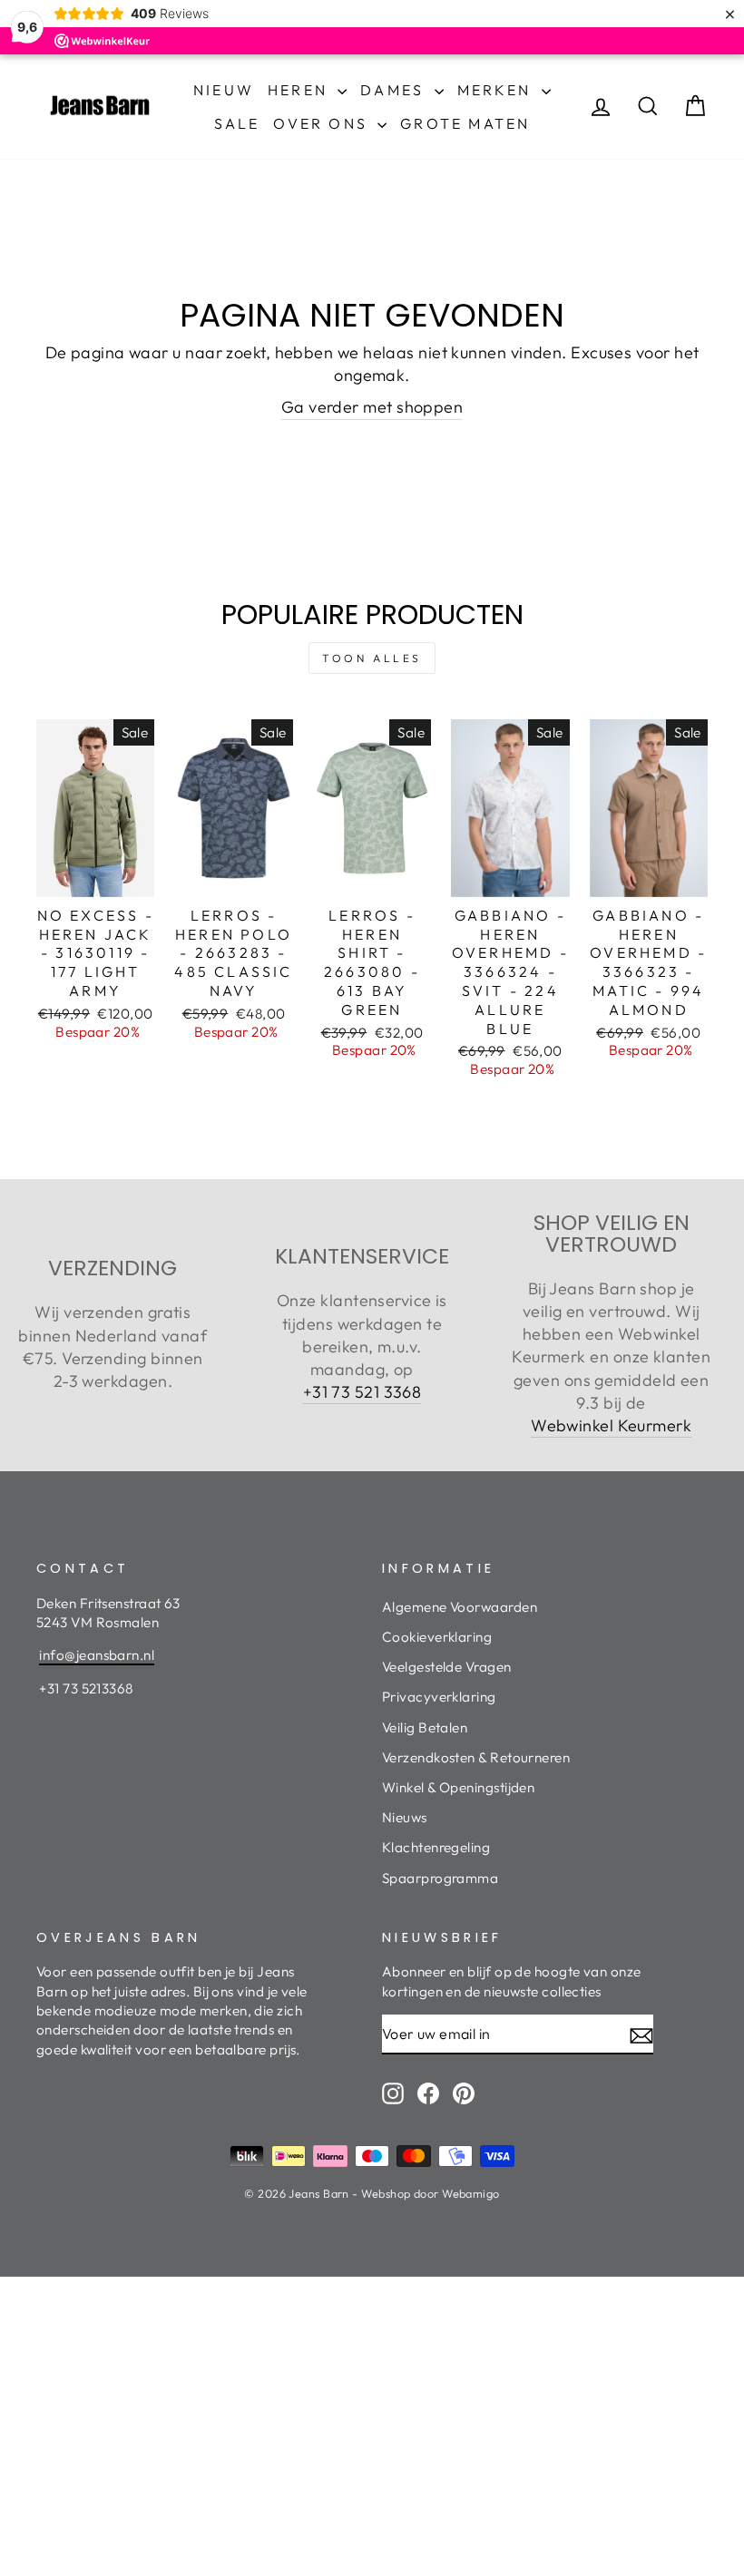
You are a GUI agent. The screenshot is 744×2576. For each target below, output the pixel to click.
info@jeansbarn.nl (97, 1655)
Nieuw (224, 90)
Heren (300, 90)
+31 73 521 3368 (362, 1392)
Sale (237, 123)
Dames (395, 90)
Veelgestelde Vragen (447, 1667)
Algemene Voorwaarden (460, 1607)
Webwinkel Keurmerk (611, 1425)
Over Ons (323, 123)
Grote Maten (465, 123)
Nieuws (405, 1817)
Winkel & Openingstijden (458, 1787)
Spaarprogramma (440, 1878)
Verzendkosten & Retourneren (476, 1757)
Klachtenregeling (436, 1847)
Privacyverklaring (439, 1697)
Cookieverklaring (437, 1637)
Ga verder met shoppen (372, 407)
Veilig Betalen (425, 1727)
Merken (497, 90)
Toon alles (372, 658)
